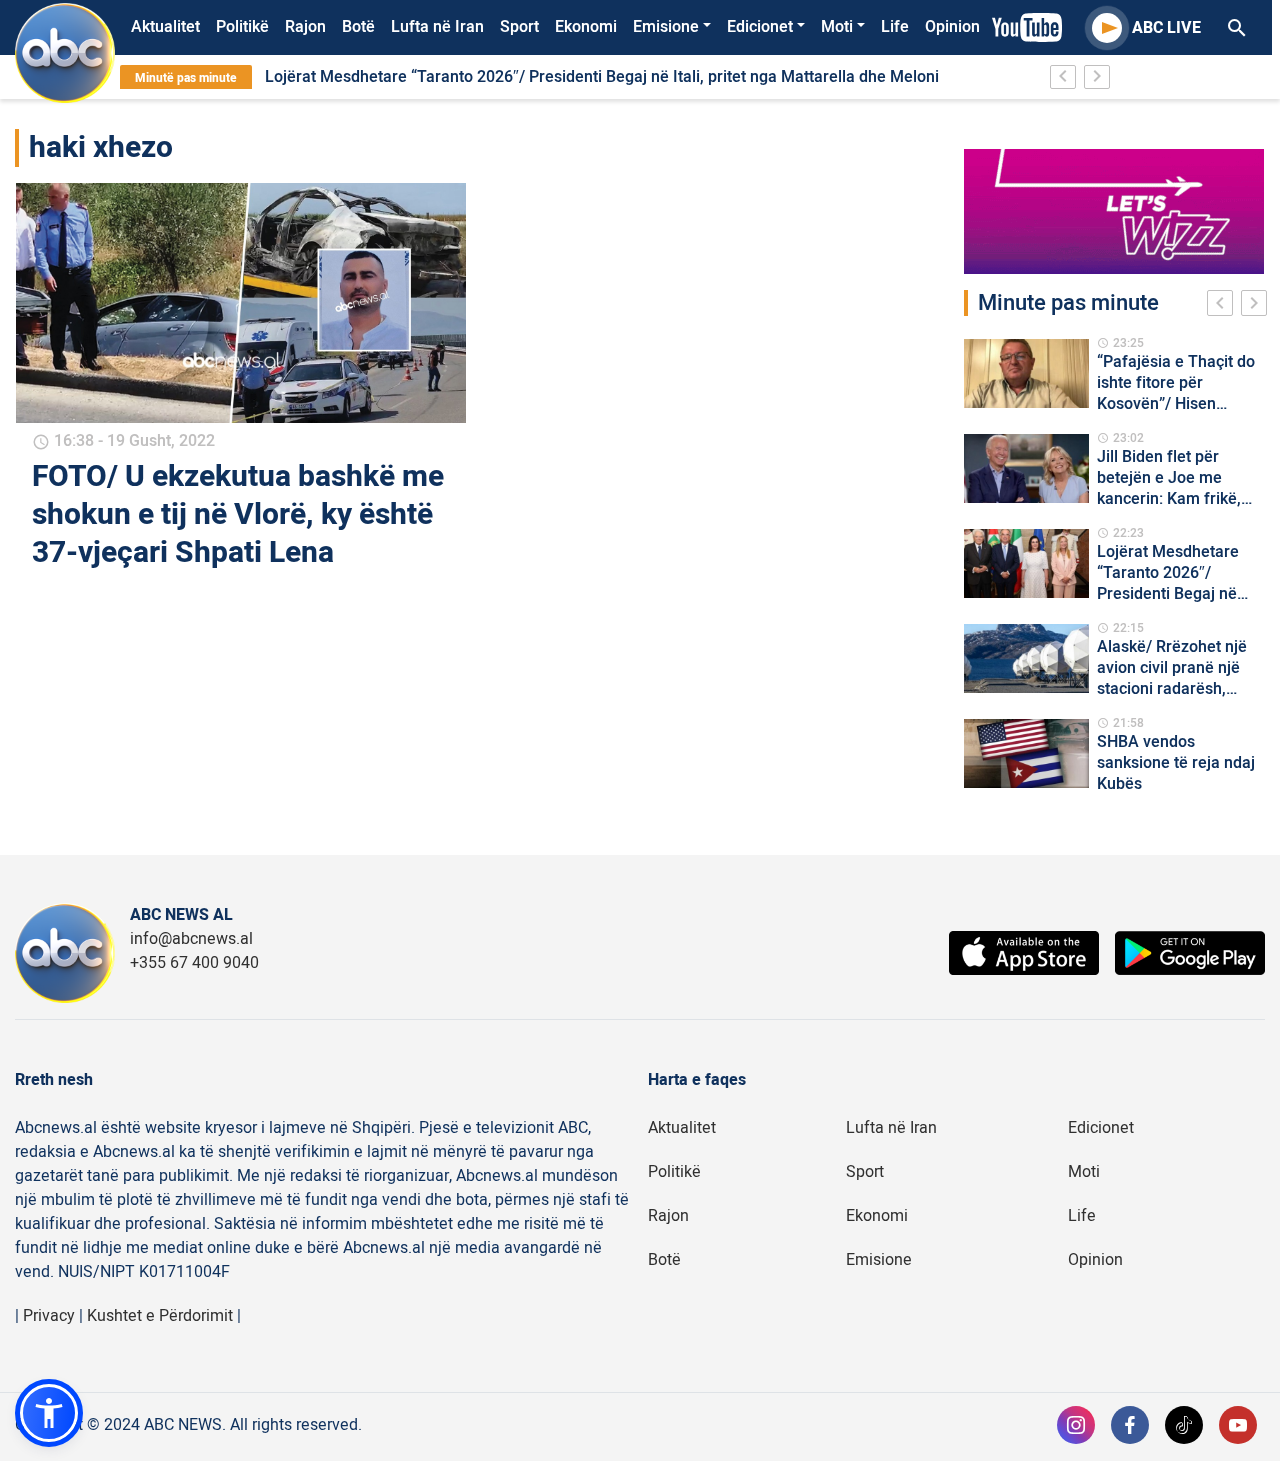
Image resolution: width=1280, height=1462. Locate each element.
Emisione (666, 27)
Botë (358, 27)
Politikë (242, 27)
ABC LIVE (1166, 28)
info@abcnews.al (191, 939)
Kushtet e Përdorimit (160, 1316)
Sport (519, 27)
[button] (49, 1413)
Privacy (49, 1316)
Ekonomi (586, 27)
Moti (837, 27)
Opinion (952, 27)
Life (895, 27)
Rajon (305, 27)
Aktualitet (165, 27)
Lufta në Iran (437, 27)
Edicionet (760, 27)
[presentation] (1224, 306)
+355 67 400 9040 (194, 963)
